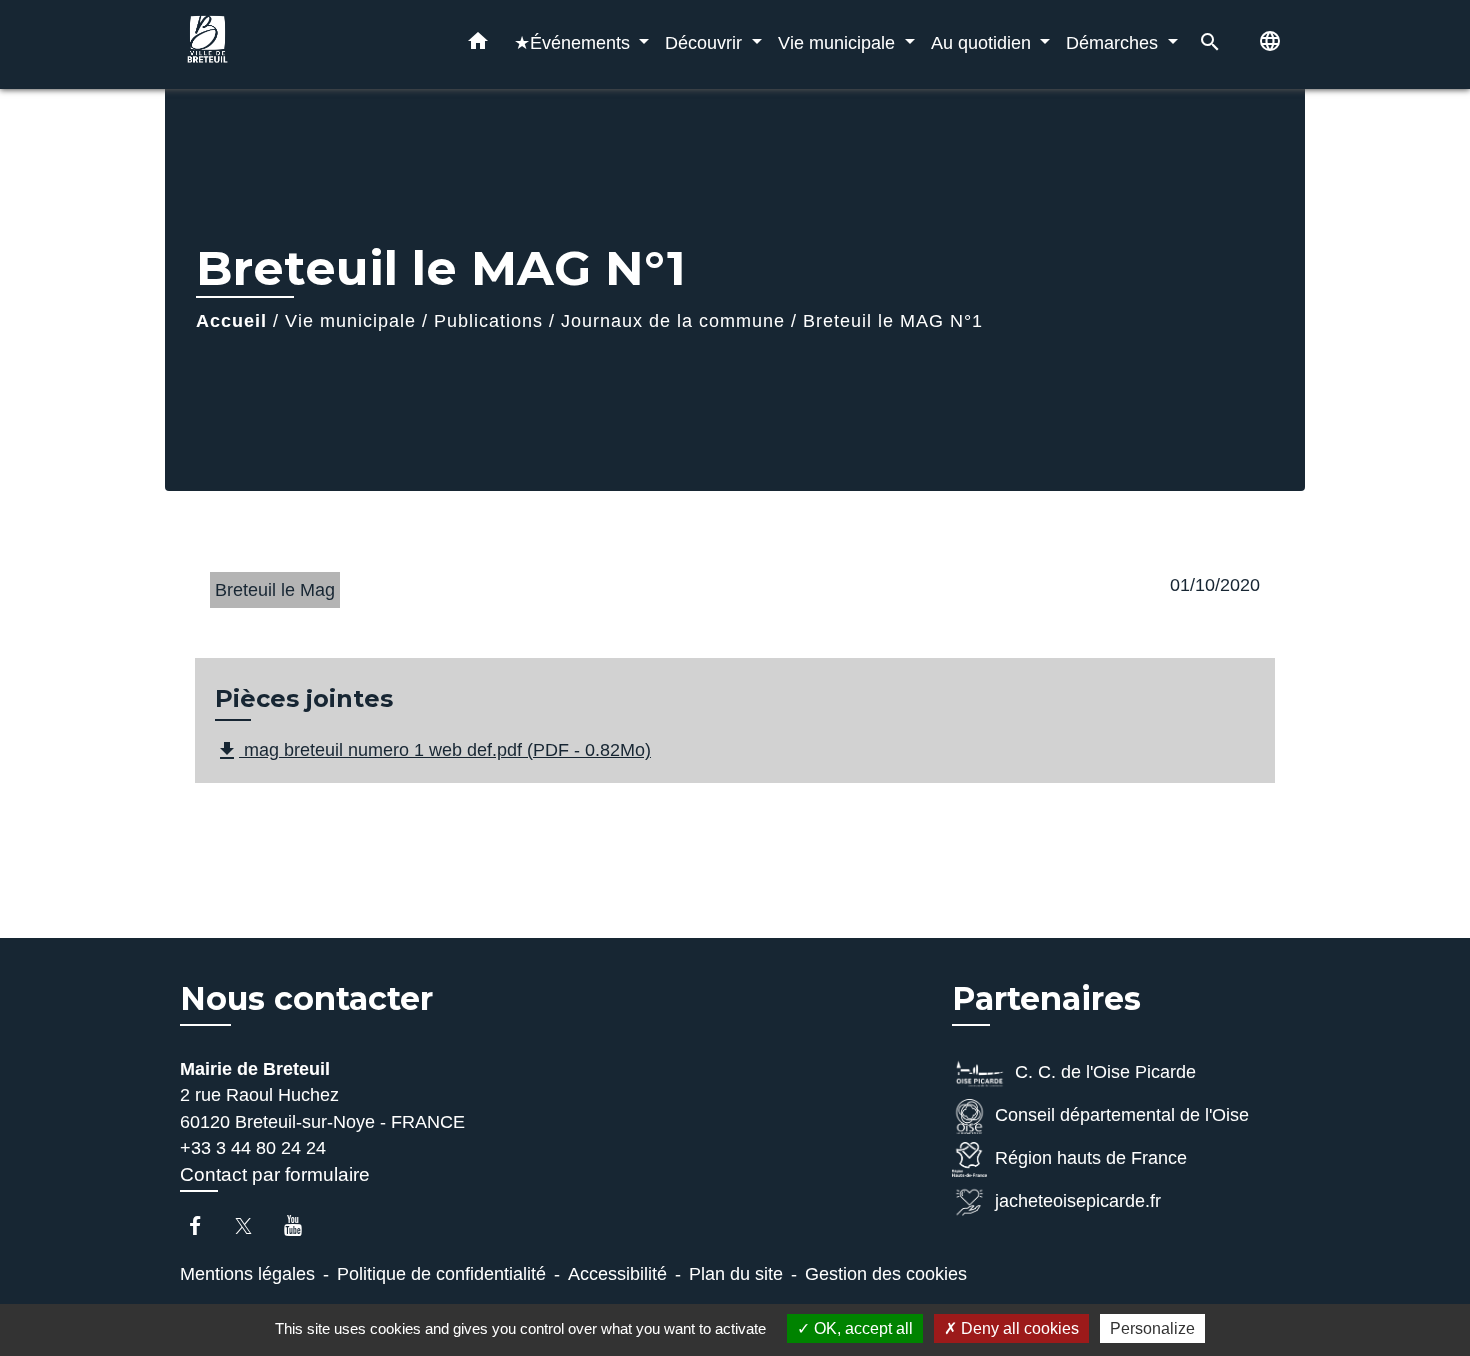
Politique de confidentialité (441, 1274)
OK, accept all (861, 1328)
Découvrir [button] (706, 42)
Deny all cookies (1018, 1328)
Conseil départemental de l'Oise (1122, 1115)
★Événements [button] (574, 42)
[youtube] (302, 1225)
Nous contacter (306, 999)
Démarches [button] (1114, 42)
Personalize (1152, 1328)
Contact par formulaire (275, 1174)
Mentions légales (247, 1274)
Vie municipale (350, 321)
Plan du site (736, 1274)
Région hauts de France (1091, 1158)
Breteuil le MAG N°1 (893, 321)
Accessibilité (617, 1274)
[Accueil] (305, 44)
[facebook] (204, 1225)
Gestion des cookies (886, 1274)
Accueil (231, 321)
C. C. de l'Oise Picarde (1105, 1072)
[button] (478, 45)
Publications (488, 321)
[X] (253, 1225)
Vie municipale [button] (839, 42)
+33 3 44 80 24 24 (253, 1148)
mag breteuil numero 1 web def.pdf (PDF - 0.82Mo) (433, 751)
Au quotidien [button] (983, 42)
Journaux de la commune (673, 321)
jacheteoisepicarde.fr (1078, 1201)
